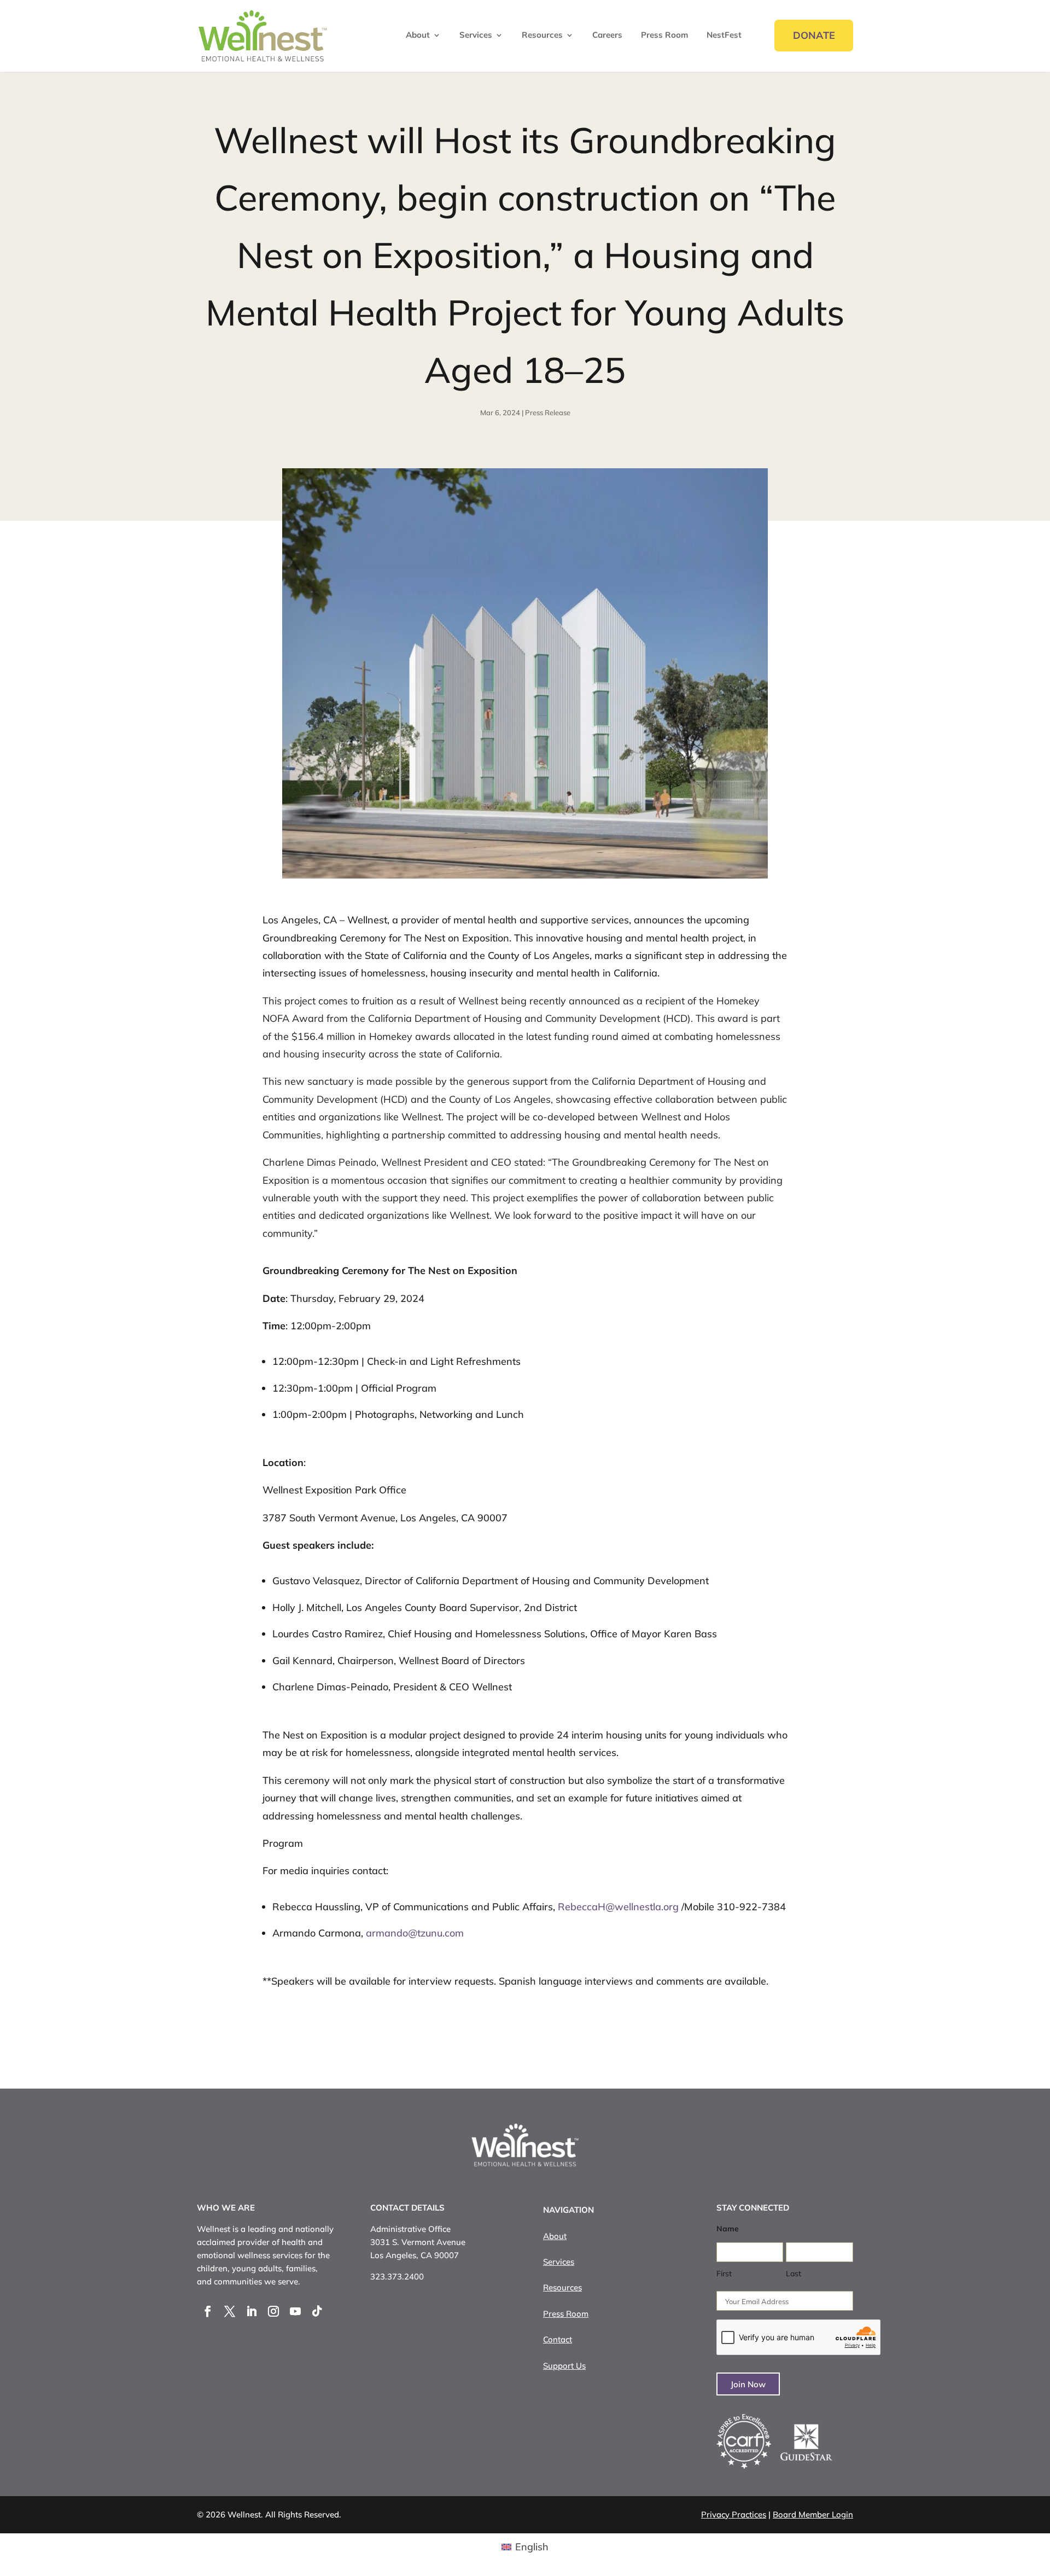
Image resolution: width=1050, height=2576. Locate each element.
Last (794, 2273)
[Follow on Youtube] (295, 2311)
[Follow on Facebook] (208, 2311)
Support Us (564, 2366)
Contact (558, 2339)
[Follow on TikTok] (317, 2311)
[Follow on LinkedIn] (252, 2311)
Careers (607, 36)
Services (476, 36)
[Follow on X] (230, 2311)
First (724, 2273)
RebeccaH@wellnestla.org (618, 1907)
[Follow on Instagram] (273, 2311)
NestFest (724, 36)
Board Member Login (813, 2514)
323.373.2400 (397, 2276)
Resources (542, 36)
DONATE (814, 35)
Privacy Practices (734, 2514)
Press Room (664, 36)
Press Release (548, 412)
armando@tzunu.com (415, 1933)
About (418, 36)
